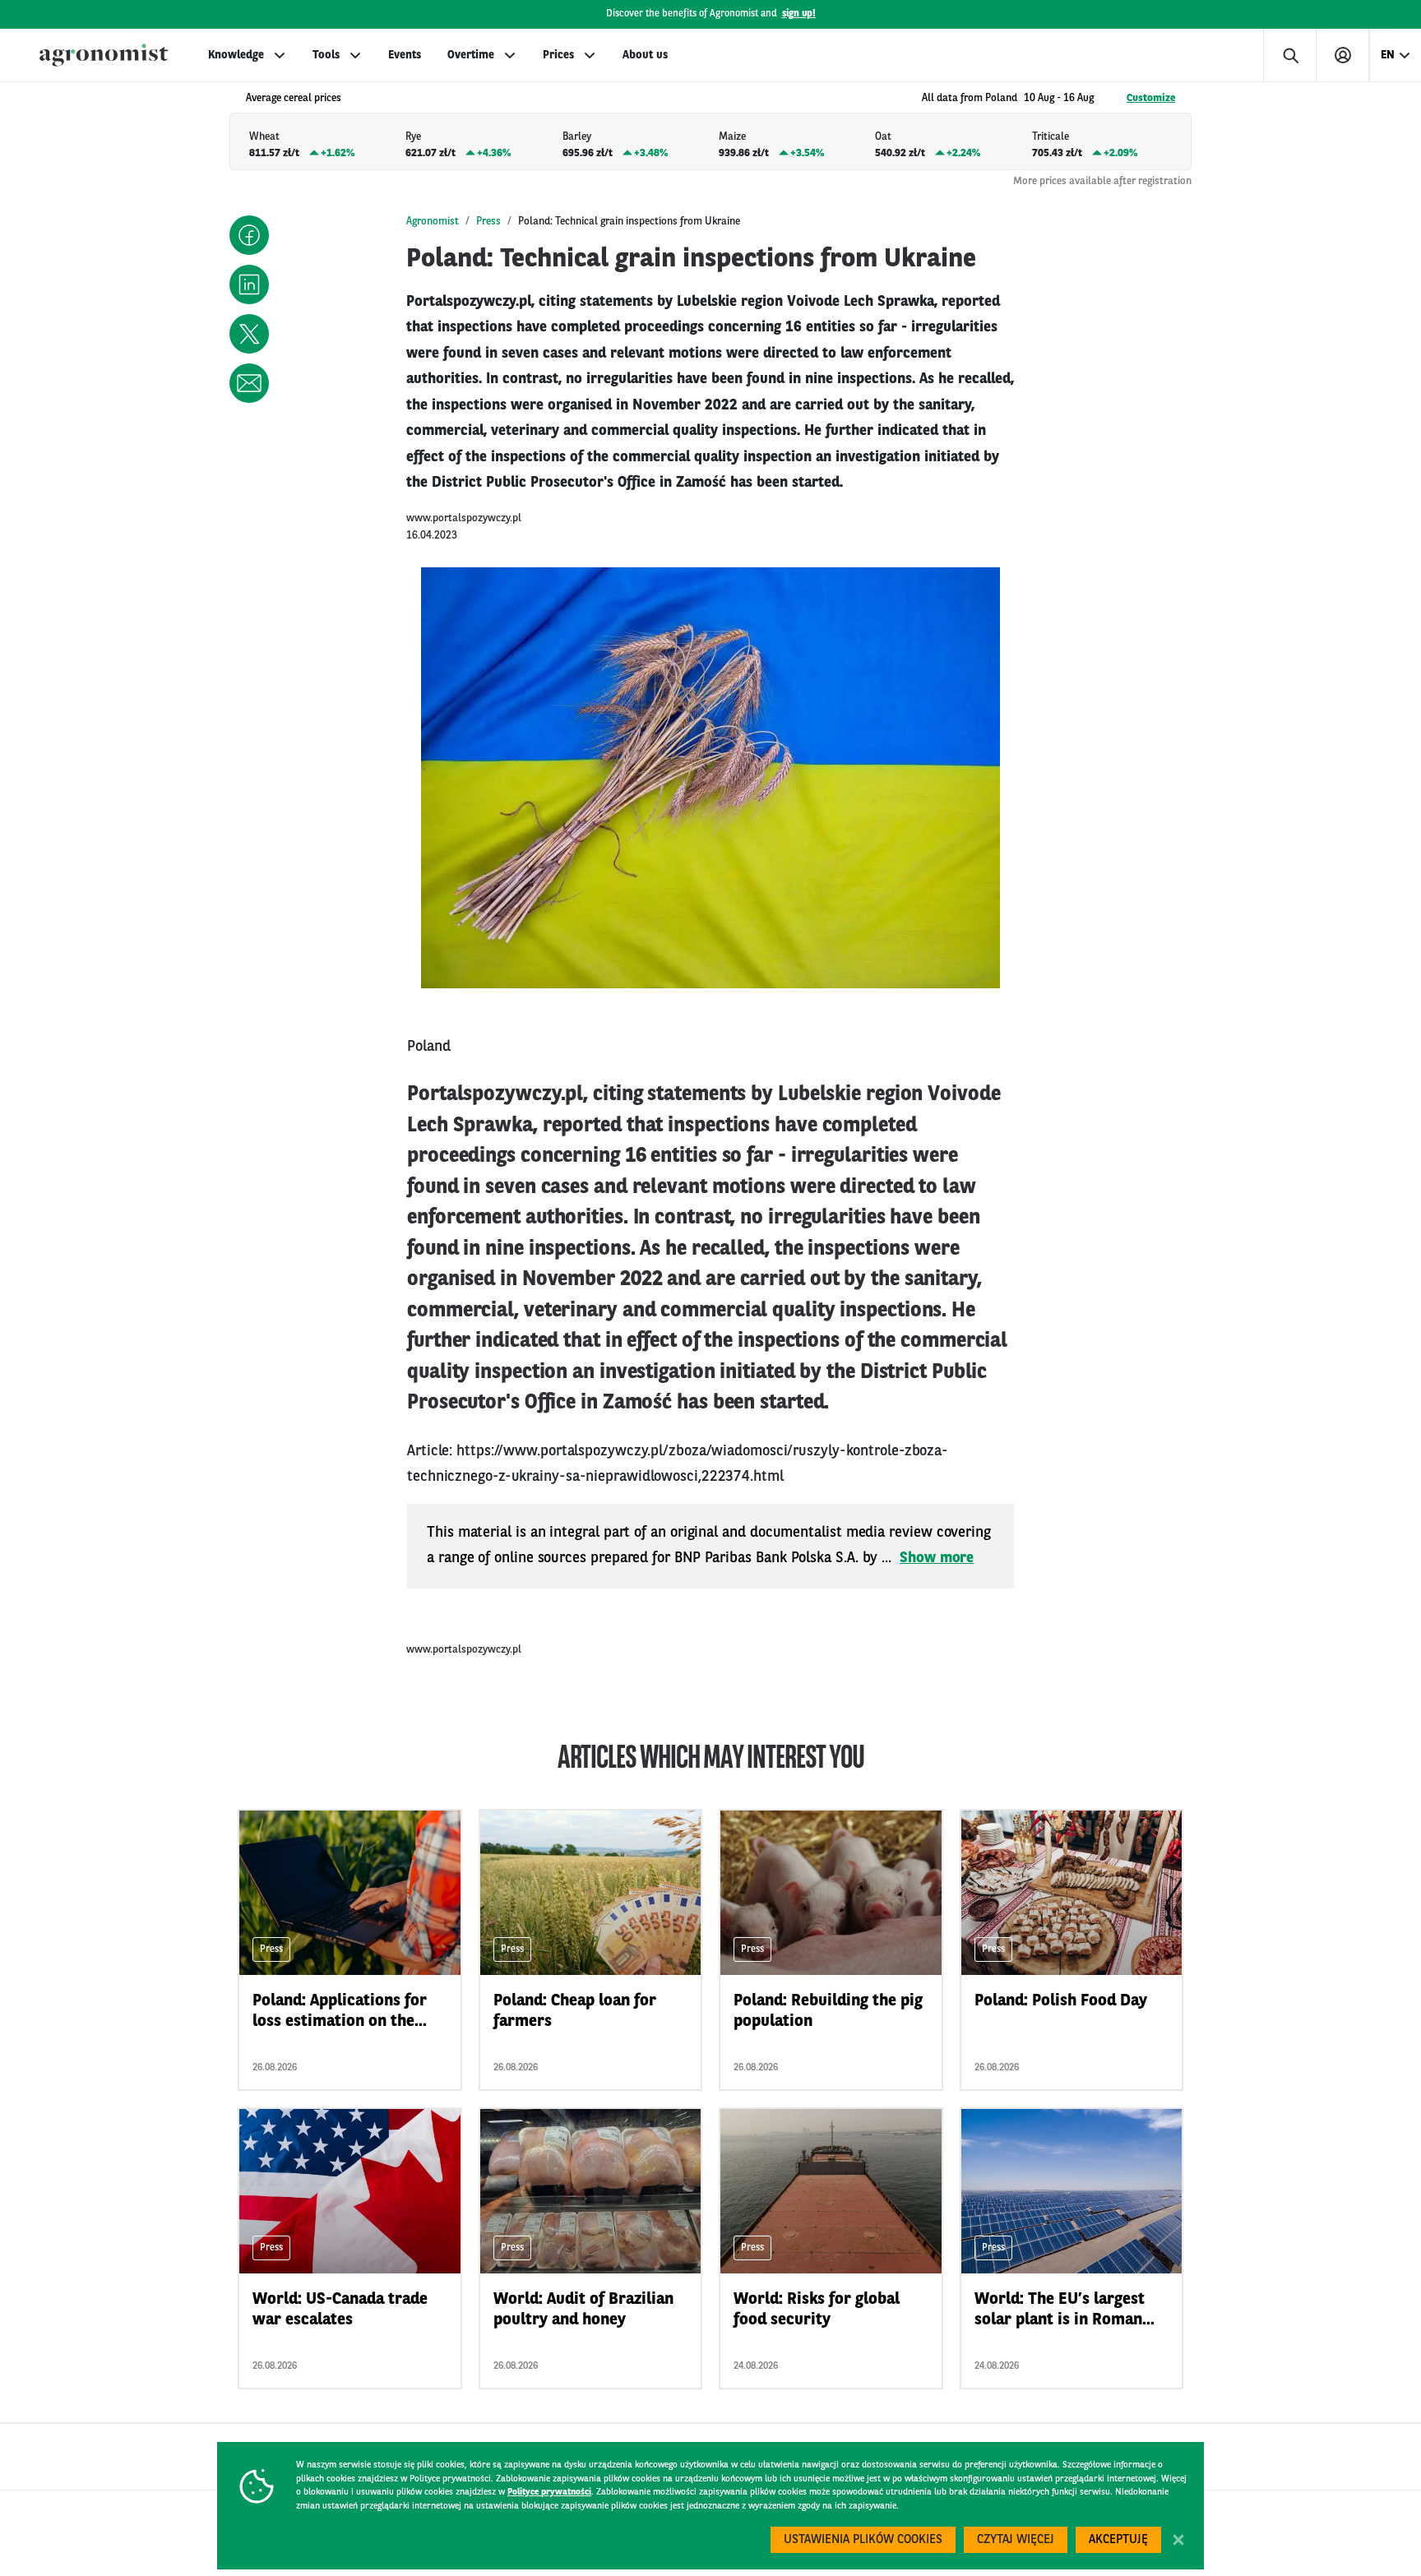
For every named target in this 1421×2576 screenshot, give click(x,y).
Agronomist (433, 222)
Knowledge (236, 55)
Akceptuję (1118, 2540)
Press (488, 222)
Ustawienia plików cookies (863, 2540)
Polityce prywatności (549, 2493)
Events (405, 55)
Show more (937, 1558)
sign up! (799, 14)
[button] (249, 235)
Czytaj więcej (1016, 2540)
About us (645, 55)
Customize (1151, 98)
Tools (326, 55)
